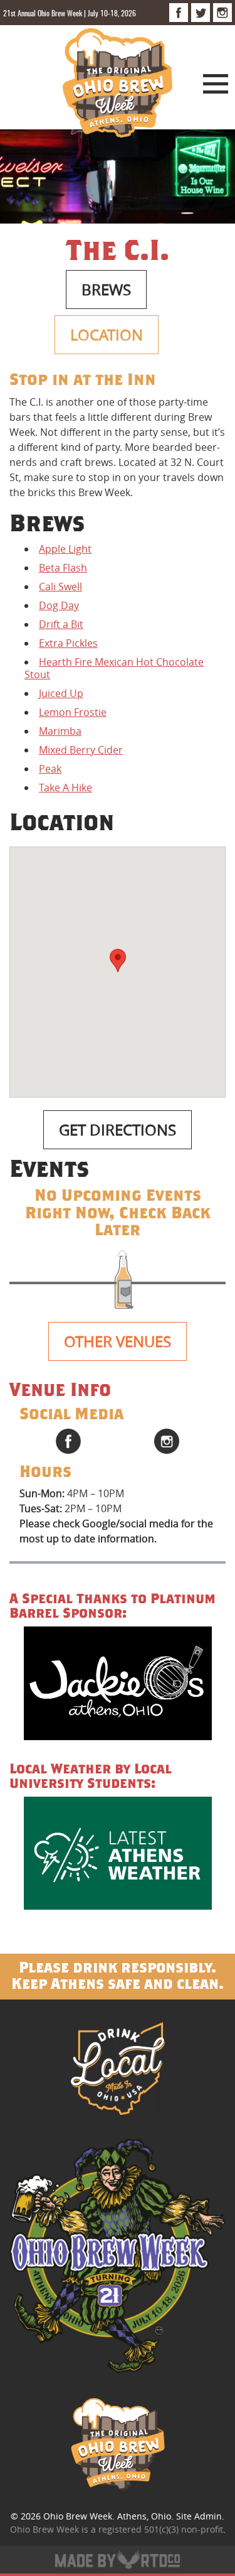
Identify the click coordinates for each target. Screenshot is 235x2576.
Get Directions (118, 1130)
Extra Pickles (68, 643)
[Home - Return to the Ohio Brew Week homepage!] (118, 85)
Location (107, 335)
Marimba (60, 731)
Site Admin (199, 2516)
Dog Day (59, 605)
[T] (201, 13)
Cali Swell (60, 587)
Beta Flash (63, 568)
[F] (179, 13)
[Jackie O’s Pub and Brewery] (118, 1685)
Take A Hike (65, 787)
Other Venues (118, 1341)
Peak (50, 769)
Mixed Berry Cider (81, 750)
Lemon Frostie (73, 712)
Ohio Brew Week (78, 2516)
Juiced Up (61, 693)
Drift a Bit (61, 624)
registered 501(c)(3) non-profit (161, 2529)
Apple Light (65, 549)
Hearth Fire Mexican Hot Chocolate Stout (114, 668)
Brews (106, 290)
